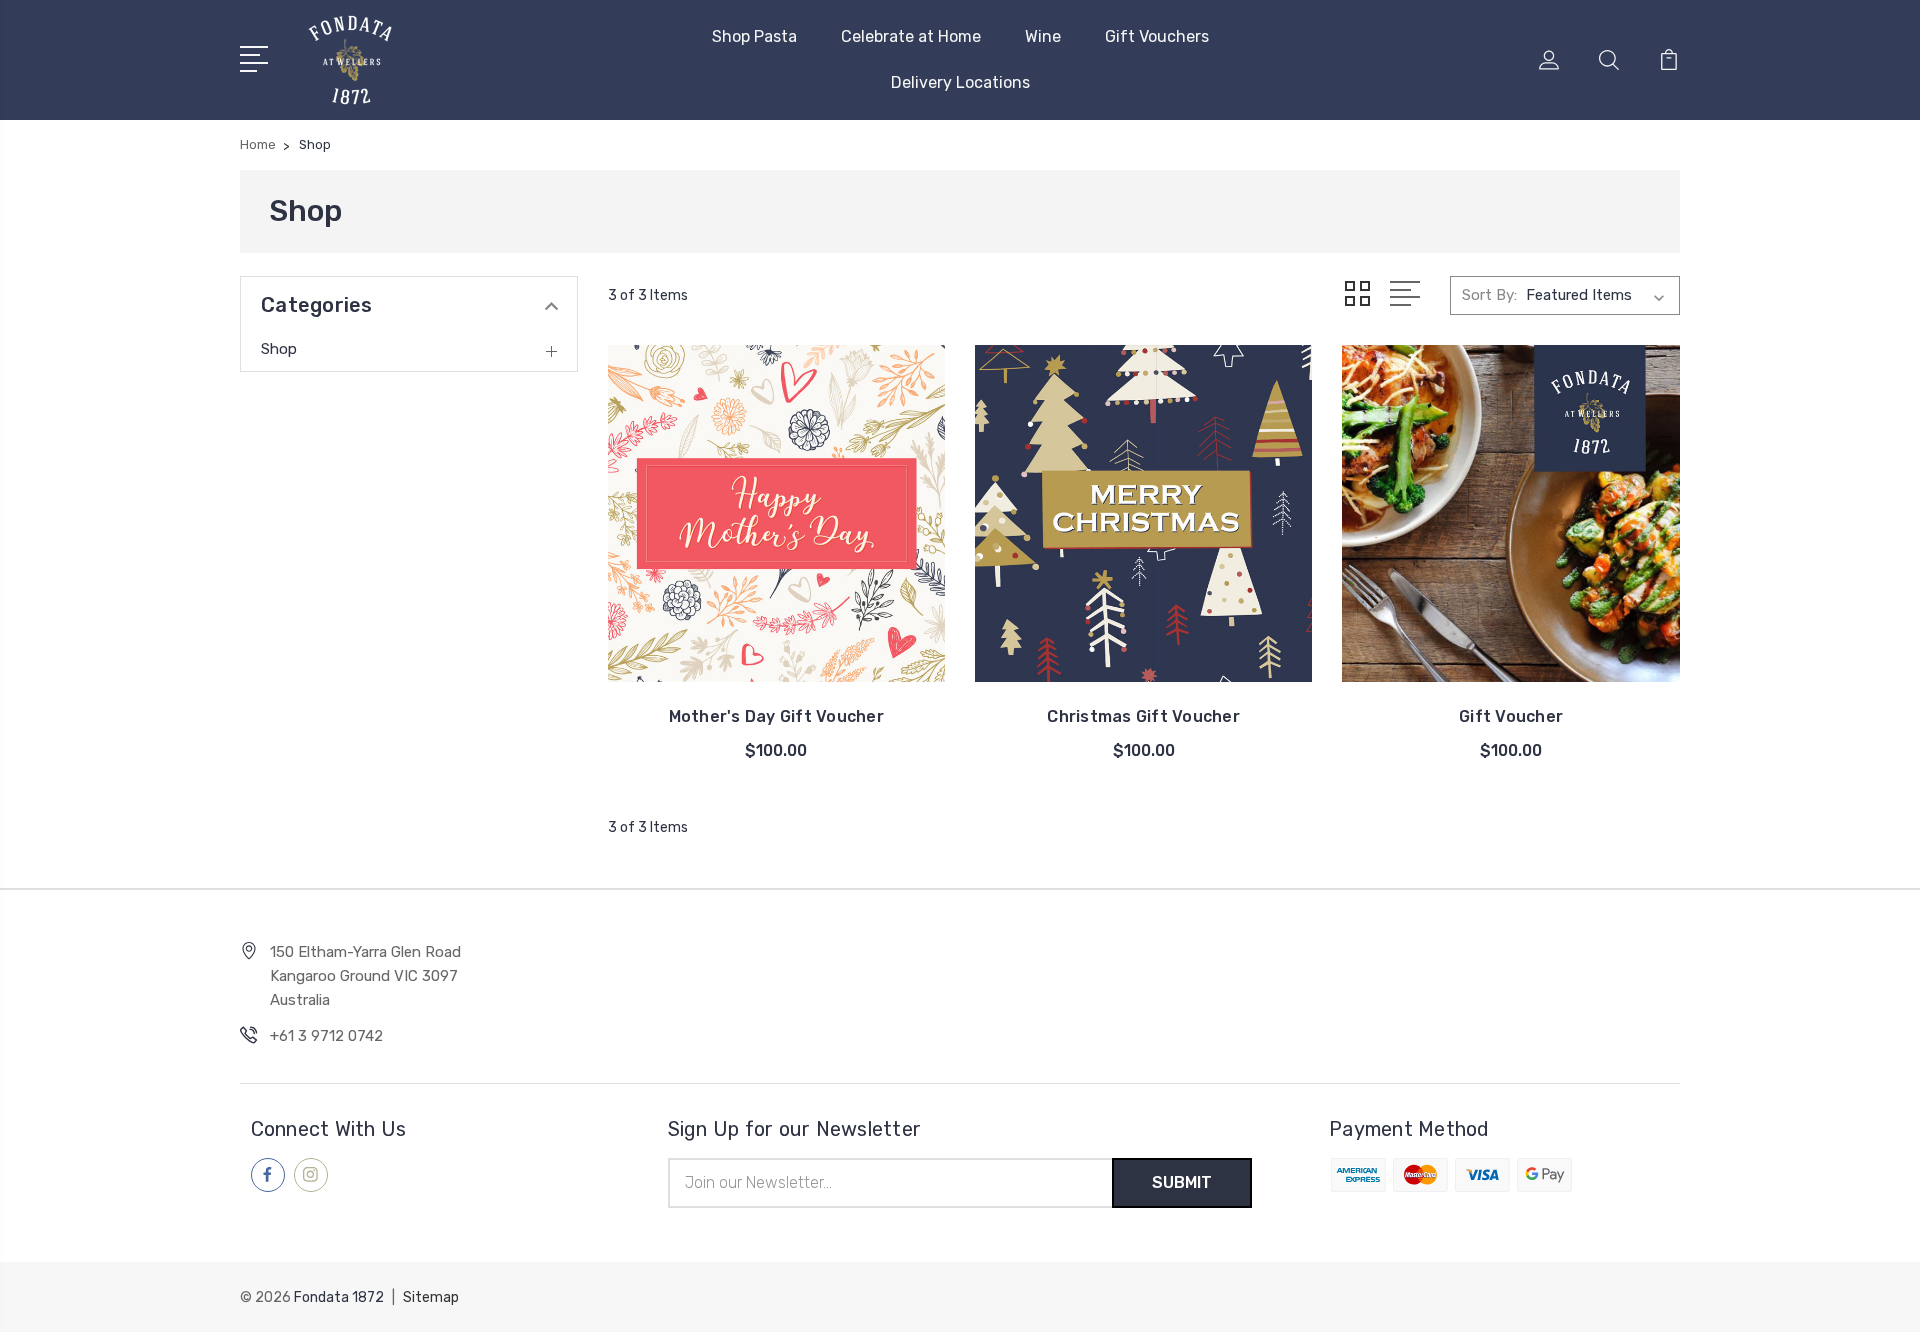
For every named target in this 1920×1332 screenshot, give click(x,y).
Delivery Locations (960, 82)
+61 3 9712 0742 (326, 1036)
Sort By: (1489, 295)
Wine (1043, 36)
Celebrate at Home (911, 36)
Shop (279, 349)
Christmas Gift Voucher (1143, 716)
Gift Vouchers (1157, 36)
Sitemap (431, 1297)
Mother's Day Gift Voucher (776, 716)
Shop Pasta (754, 36)
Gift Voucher (1511, 716)
